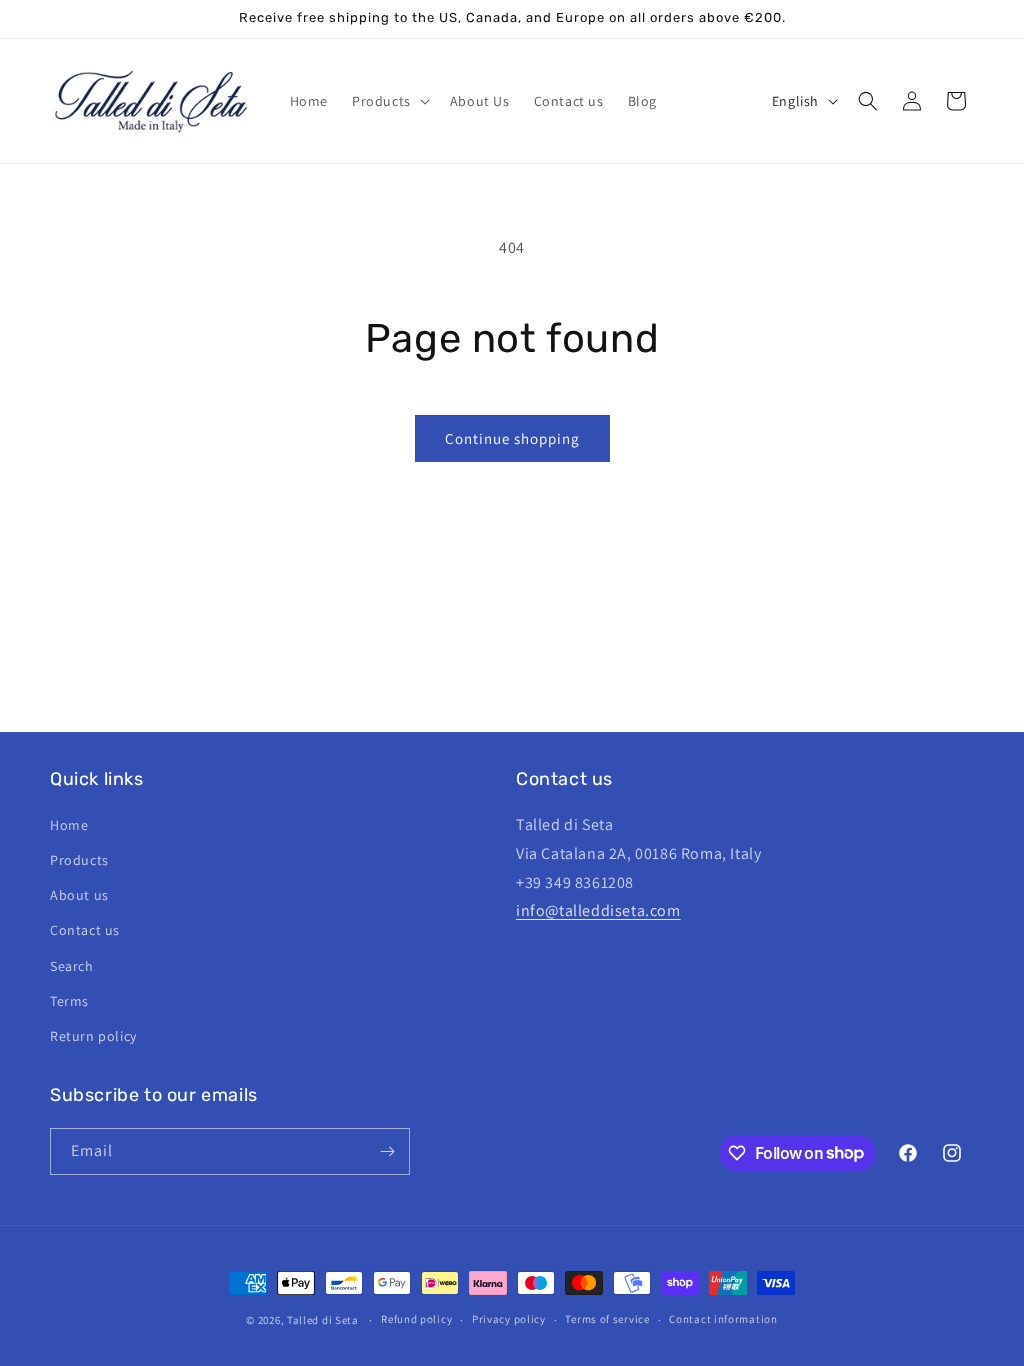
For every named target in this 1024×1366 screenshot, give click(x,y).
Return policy (93, 1036)
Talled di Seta (323, 1320)
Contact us (85, 930)
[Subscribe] (387, 1151)
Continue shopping (512, 438)
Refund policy (416, 1319)
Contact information (723, 1319)
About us (79, 895)
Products (79, 860)
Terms (69, 1001)
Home (69, 825)
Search (72, 966)
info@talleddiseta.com (598, 910)
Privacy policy (509, 1319)
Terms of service (607, 1319)
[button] (389, 101)
